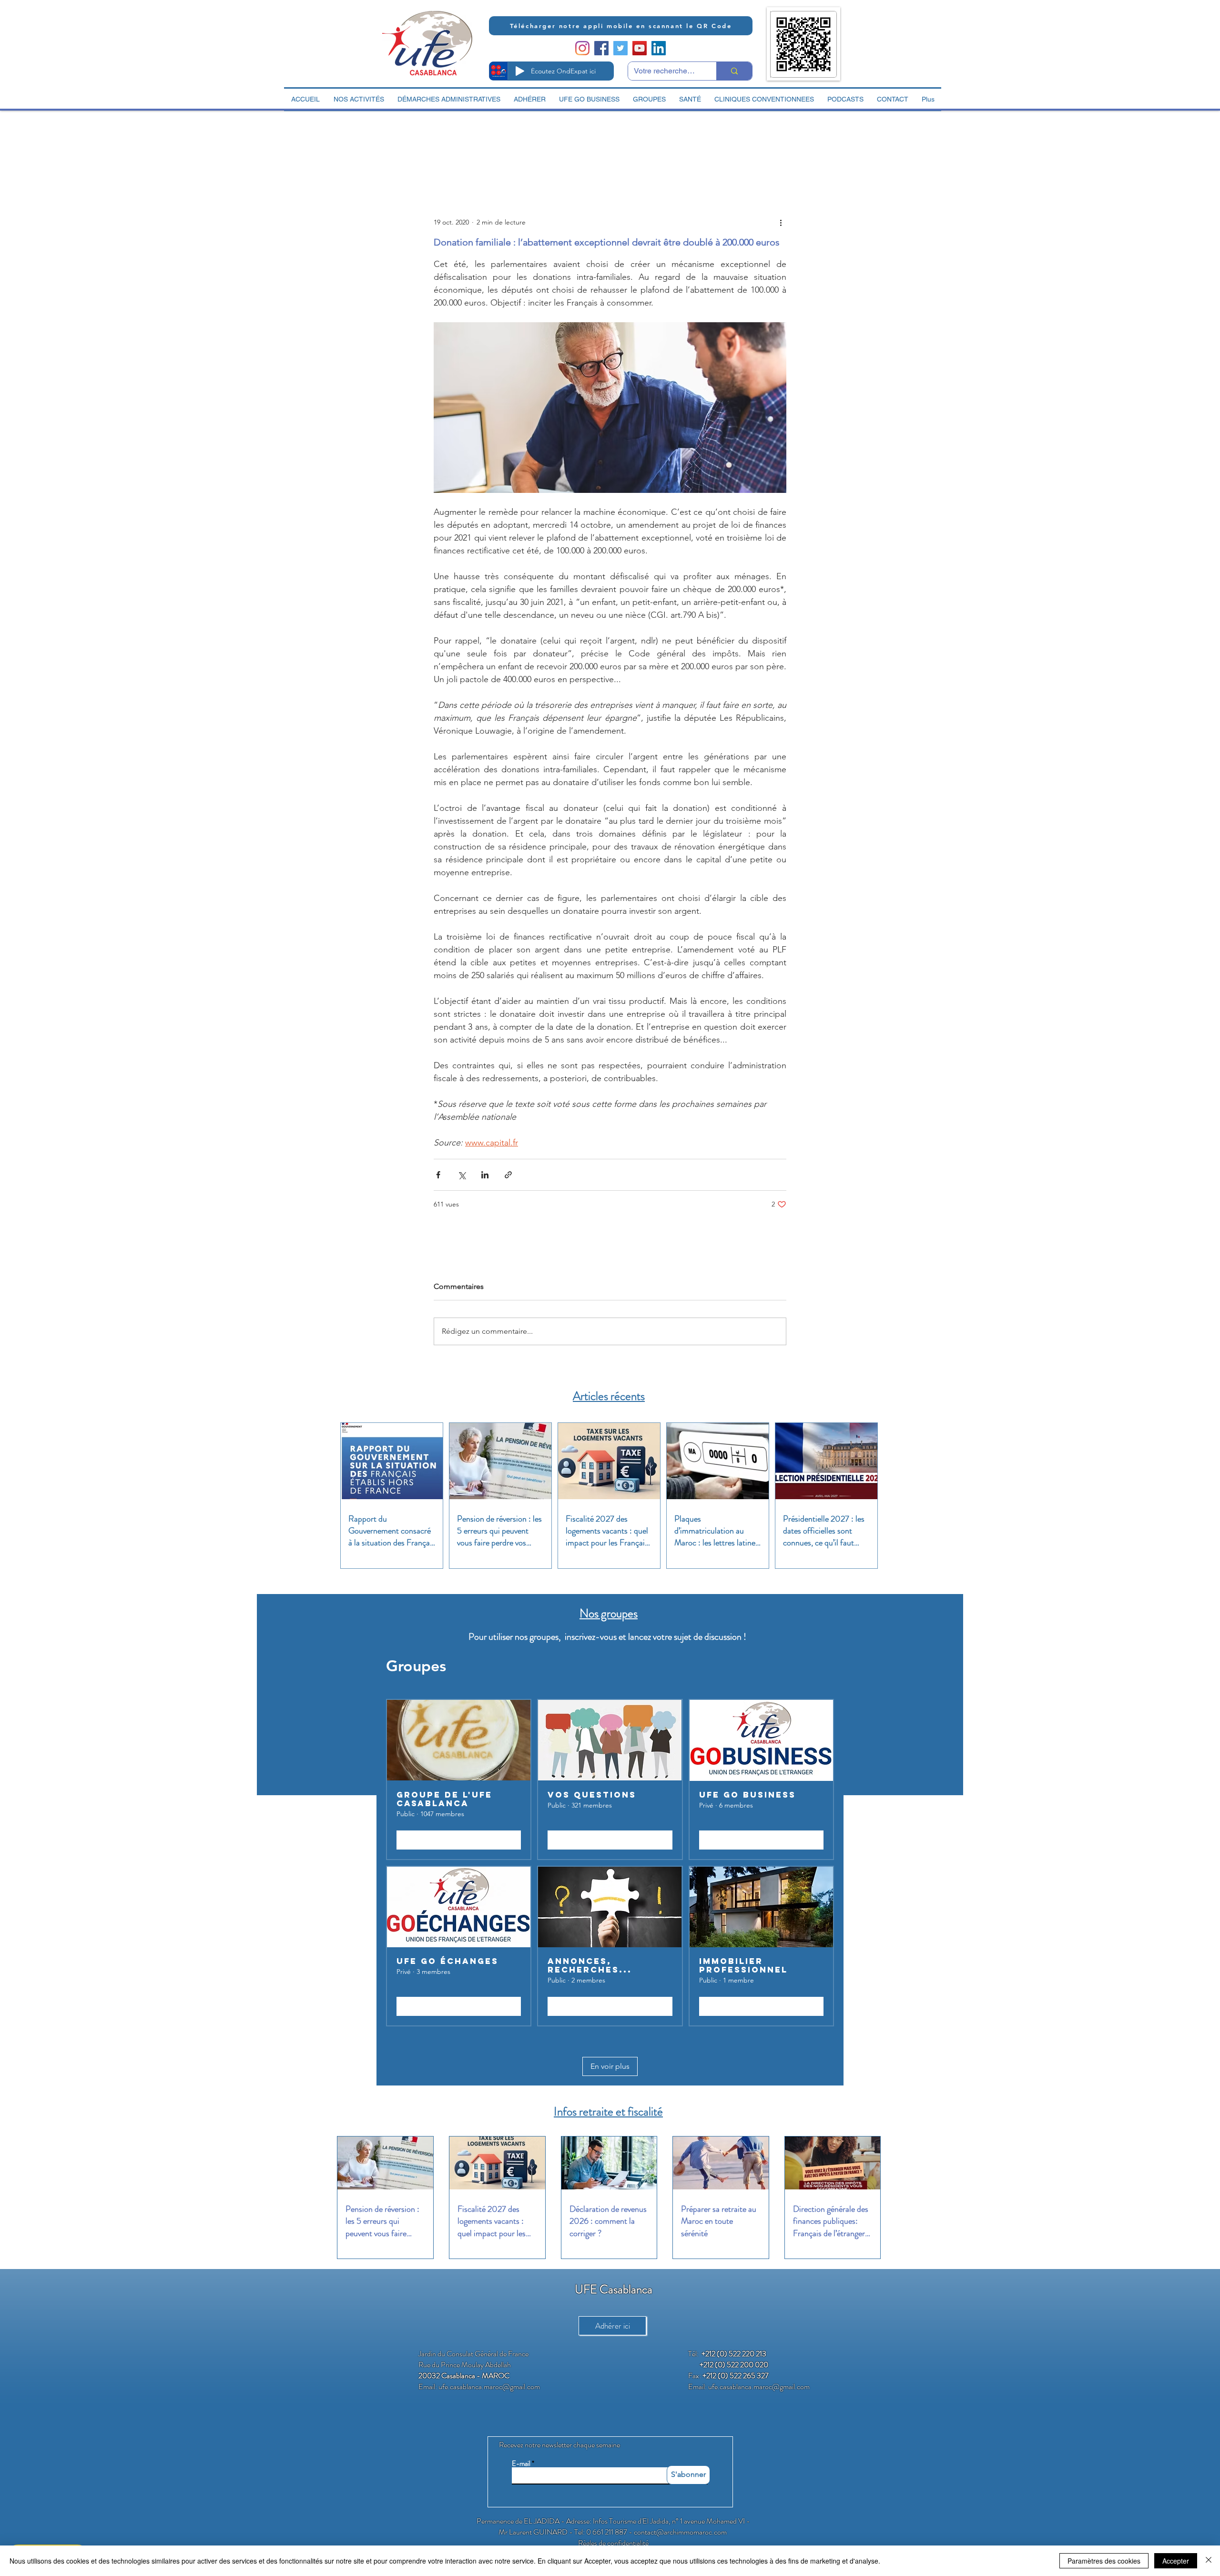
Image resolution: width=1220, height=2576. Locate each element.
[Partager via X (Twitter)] (462, 1175)
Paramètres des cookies (1104, 2561)
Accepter (1176, 2561)
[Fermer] (1209, 2561)
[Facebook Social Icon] (601, 48)
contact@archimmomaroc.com (680, 2532)
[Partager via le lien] (508, 1175)
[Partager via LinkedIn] (485, 1175)
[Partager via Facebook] (438, 1175)
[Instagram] (582, 48)
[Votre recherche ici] (734, 71)
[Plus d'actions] (781, 222)
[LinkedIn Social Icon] (659, 48)
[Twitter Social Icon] (620, 48)
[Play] (520, 71)
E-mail (521, 2464)
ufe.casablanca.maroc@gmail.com (489, 2387)
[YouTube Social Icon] (640, 48)
